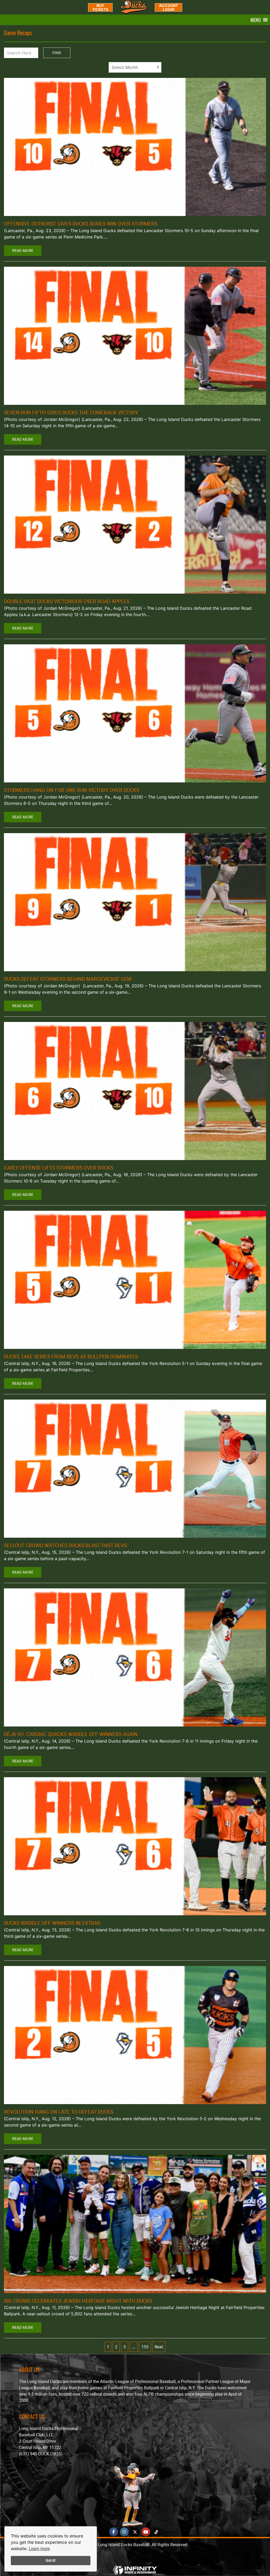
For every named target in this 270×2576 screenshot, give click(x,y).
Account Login (168, 7)
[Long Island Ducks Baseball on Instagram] (124, 2532)
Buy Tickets (100, 7)
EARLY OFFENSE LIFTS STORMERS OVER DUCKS (59, 1168)
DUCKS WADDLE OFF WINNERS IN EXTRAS (52, 1923)
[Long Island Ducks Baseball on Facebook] (114, 2532)
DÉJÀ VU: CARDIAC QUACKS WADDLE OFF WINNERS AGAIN (71, 1734)
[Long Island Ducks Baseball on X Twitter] (135, 2532)
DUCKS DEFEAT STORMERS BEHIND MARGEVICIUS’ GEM (68, 979)
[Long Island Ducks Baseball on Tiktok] (156, 2532)
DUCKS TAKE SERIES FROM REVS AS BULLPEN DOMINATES (71, 1357)
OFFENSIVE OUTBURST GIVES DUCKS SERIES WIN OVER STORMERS (81, 224)
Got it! (51, 2560)
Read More (23, 250)
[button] (256, 20)
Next (159, 2347)
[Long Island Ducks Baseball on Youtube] (146, 2532)
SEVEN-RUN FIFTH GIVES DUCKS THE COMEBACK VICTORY (71, 412)
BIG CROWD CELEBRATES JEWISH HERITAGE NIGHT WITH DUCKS (78, 2301)
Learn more (39, 2549)
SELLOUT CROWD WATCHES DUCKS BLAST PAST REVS (65, 1545)
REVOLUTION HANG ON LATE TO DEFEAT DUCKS (59, 2112)
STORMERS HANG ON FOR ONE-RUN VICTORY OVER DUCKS (72, 790)
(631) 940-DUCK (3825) (41, 2454)
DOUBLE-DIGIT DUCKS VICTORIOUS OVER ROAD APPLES (67, 601)
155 (145, 2347)
